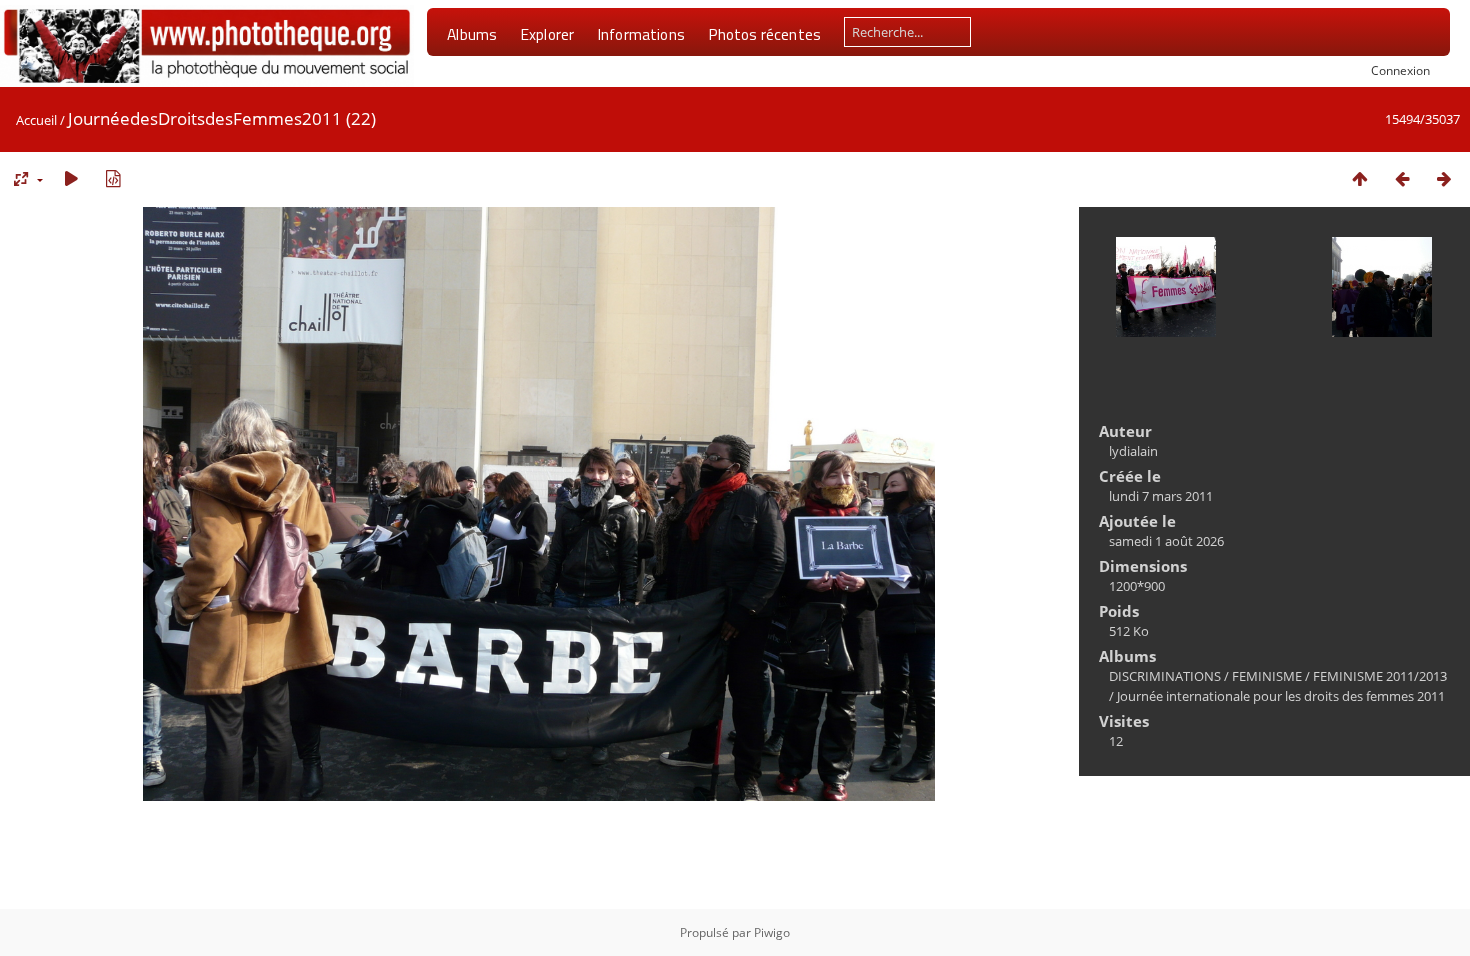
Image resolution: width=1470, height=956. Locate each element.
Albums (472, 34)
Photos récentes (764, 34)
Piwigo (772, 932)
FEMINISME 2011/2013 (1380, 676)
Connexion (1400, 70)
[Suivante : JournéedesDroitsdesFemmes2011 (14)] (1444, 178)
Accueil (36, 120)
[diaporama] (71, 178)
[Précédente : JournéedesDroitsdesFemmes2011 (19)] (1402, 178)
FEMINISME (1267, 676)
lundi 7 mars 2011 (1161, 496)
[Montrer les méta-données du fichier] (113, 178)
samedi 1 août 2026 (1166, 541)
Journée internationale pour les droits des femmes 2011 (1281, 696)
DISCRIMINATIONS (1165, 676)
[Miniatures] (1360, 178)
